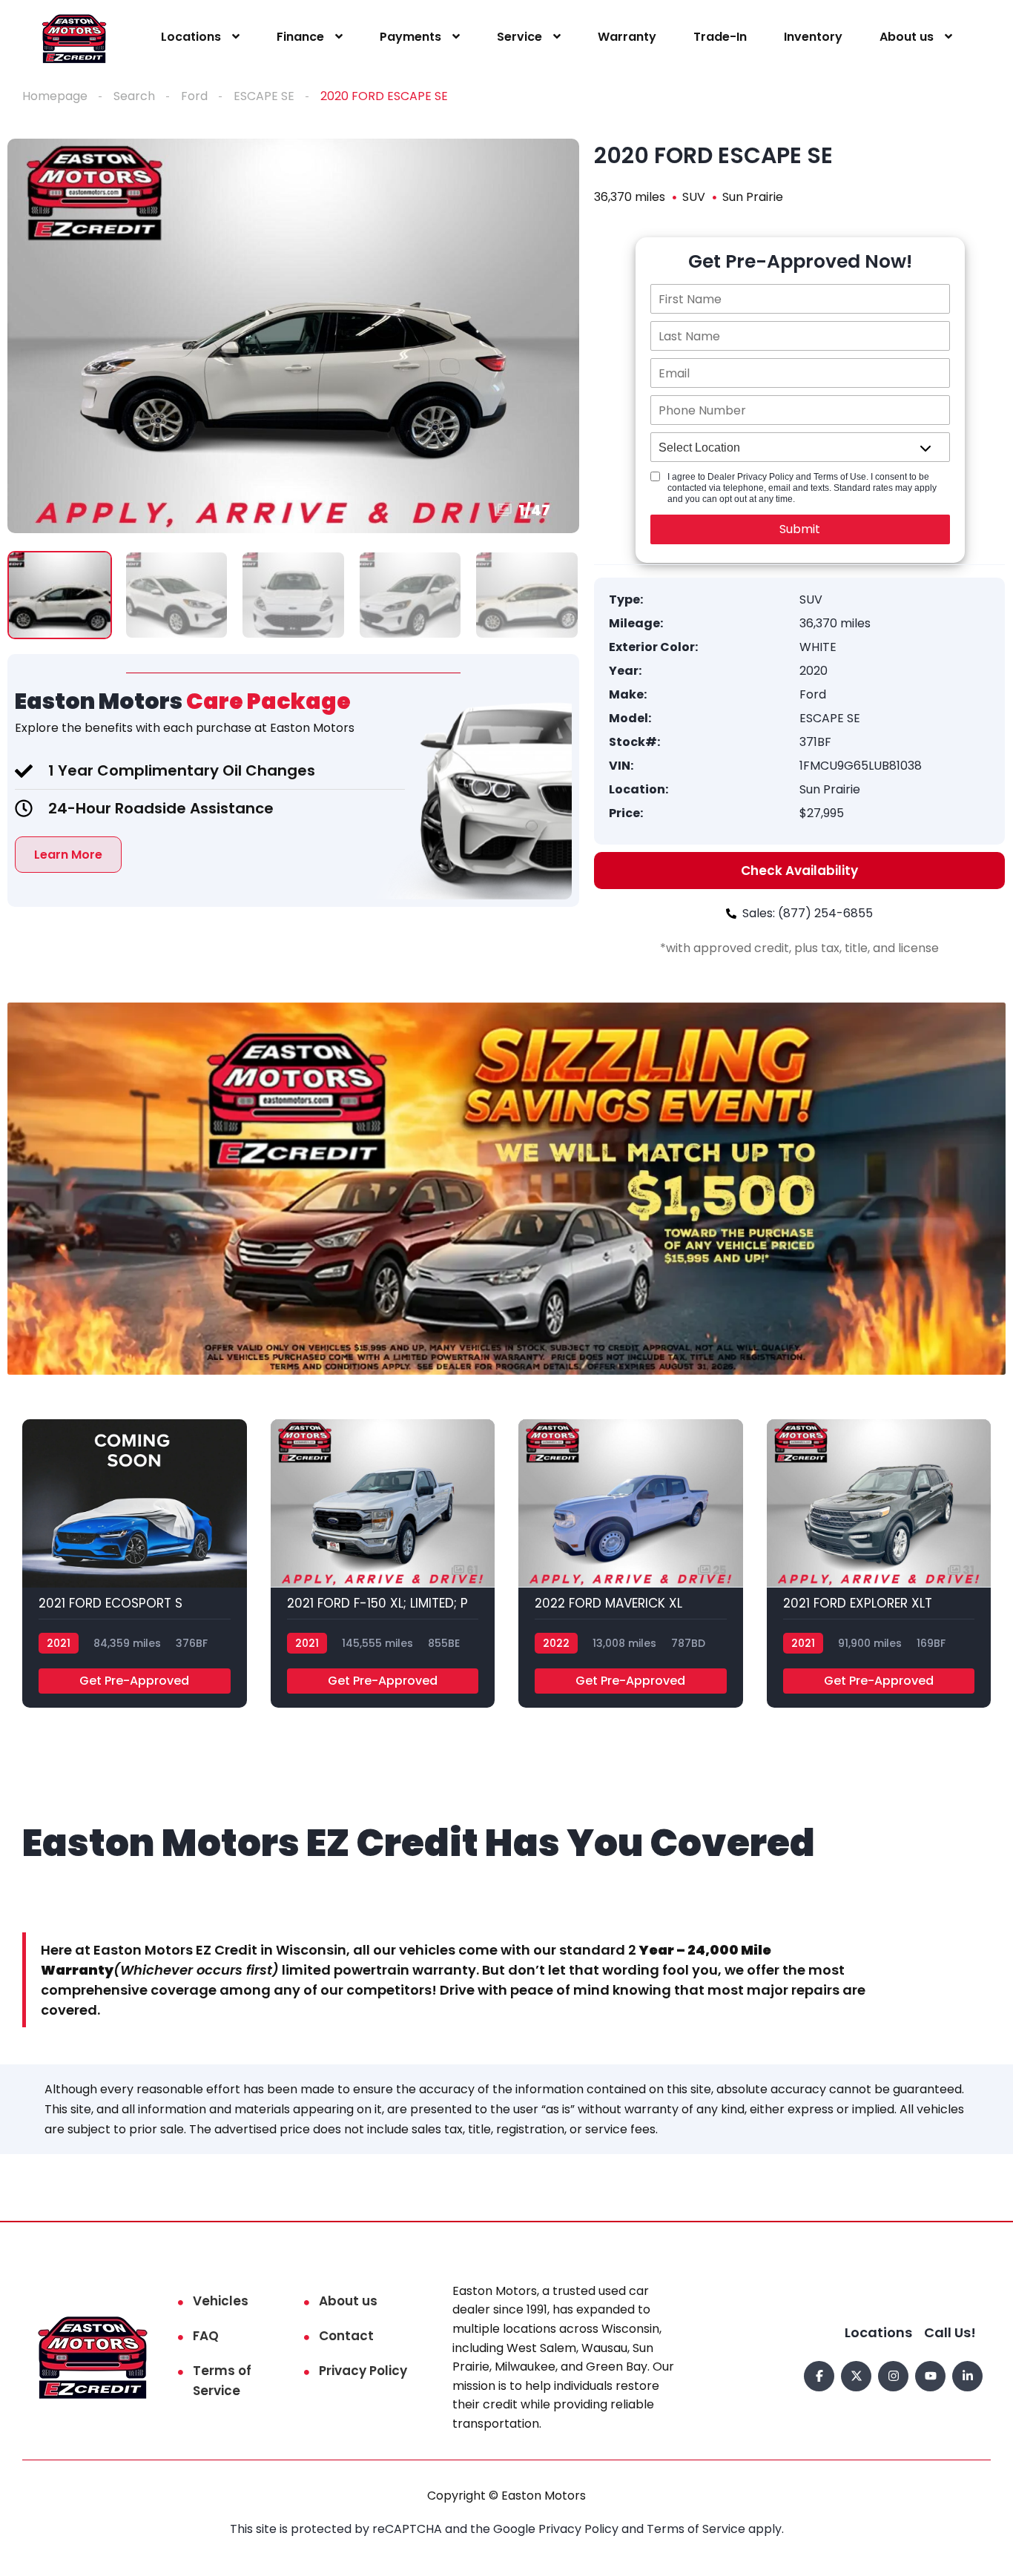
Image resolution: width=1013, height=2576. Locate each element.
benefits (109, 728)
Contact (346, 2336)
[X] (856, 2376)
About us (907, 37)
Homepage (55, 96)
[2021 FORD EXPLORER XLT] (879, 1563)
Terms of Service (222, 2381)
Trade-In (720, 37)
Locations (191, 37)
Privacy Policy (363, 2371)
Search (134, 96)
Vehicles (221, 2301)
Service (519, 37)
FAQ (206, 2336)
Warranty (627, 37)
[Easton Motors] (75, 37)
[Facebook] (819, 2376)
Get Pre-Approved (134, 1681)
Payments (410, 37)
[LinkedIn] (967, 2376)
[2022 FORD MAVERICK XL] (631, 1563)
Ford (194, 96)
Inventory (813, 37)
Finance (300, 37)
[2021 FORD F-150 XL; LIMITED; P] (383, 1563)
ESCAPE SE (264, 96)
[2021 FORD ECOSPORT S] (135, 1563)
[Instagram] (893, 2376)
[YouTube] (930, 2376)
